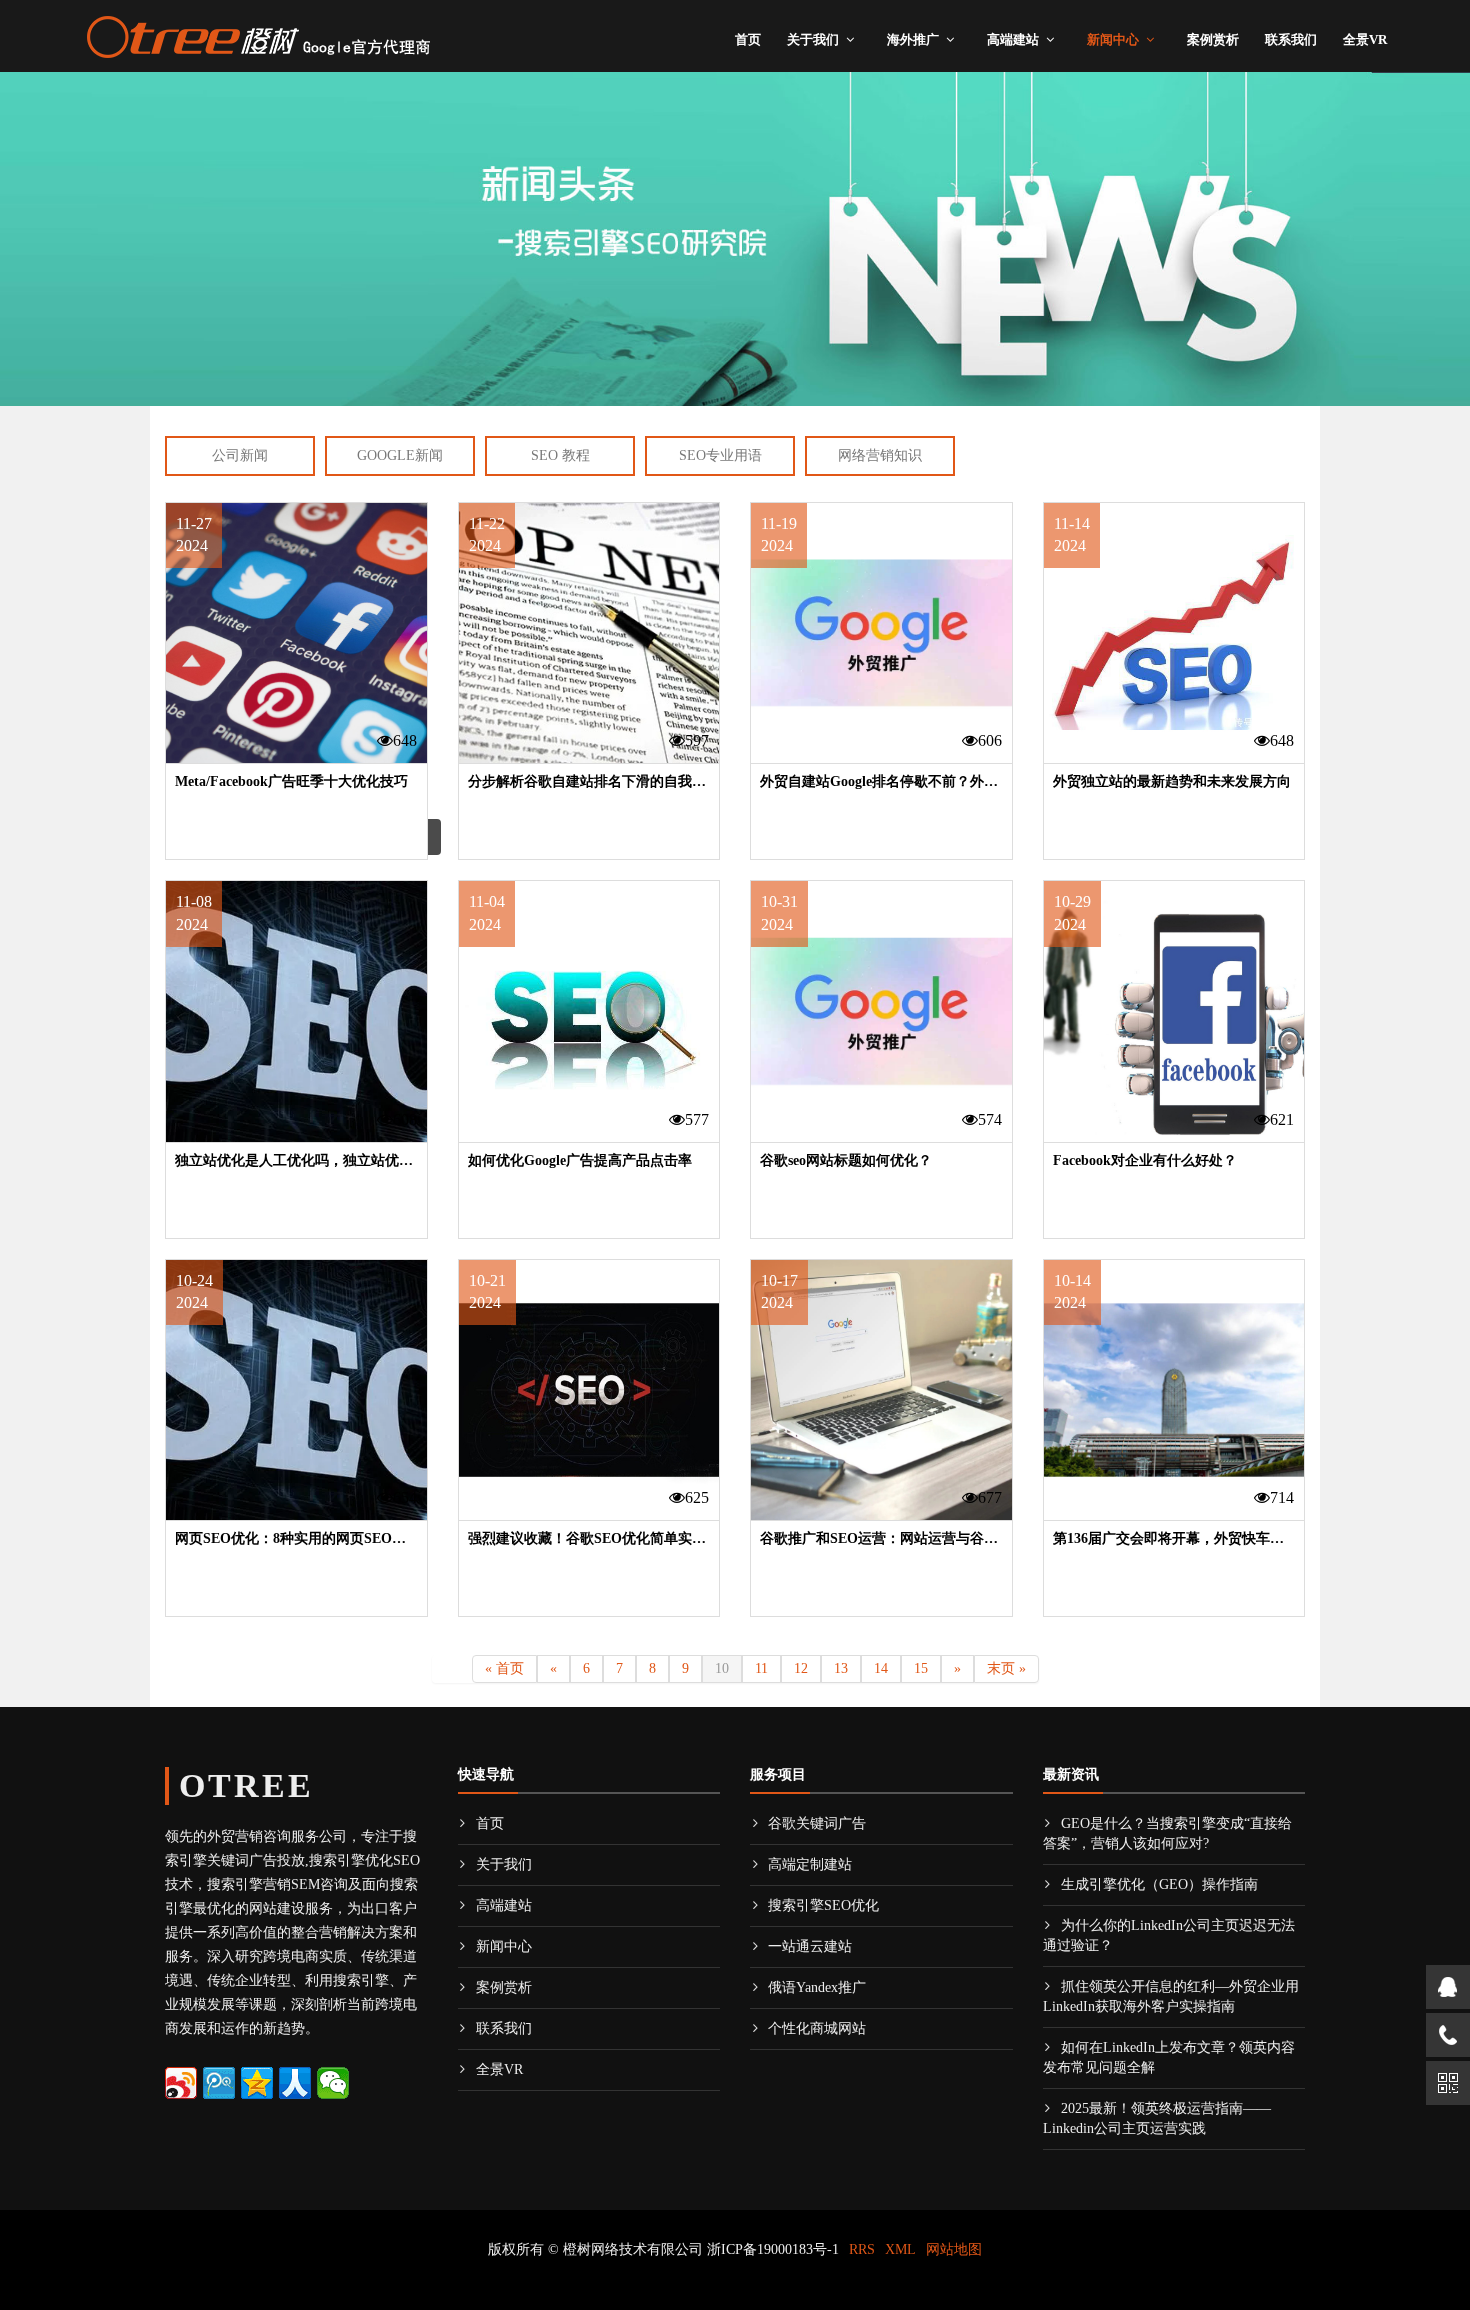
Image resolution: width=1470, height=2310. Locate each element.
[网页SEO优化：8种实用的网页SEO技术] (296, 1390)
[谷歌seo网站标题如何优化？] (881, 1011)
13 (841, 1668)
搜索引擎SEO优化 (823, 1905)
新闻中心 (1113, 39)
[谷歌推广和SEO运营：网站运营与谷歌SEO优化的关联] (881, 1390)
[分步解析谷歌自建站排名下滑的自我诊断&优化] (589, 633)
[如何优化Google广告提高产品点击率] (589, 1011)
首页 (748, 39)
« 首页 (504, 1668)
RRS (862, 2249)
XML (900, 2249)
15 (921, 1668)
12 (801, 1668)
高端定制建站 (810, 1864)
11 (761, 1668)
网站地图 (954, 2249)
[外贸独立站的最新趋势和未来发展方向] (1174, 633)
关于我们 (813, 39)
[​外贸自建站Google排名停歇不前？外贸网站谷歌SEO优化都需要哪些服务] (881, 633)
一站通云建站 (810, 1946)
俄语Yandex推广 (817, 1987)
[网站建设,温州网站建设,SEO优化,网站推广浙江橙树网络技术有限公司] (257, 33)
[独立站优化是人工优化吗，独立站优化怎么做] (296, 1011)
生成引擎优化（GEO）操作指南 (1159, 1884)
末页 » (1006, 1668)
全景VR (1365, 39)
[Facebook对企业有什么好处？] (1174, 1011)
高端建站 (1013, 39)
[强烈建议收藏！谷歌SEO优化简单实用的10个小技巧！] (589, 1390)
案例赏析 (1213, 39)
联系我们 (1291, 39)
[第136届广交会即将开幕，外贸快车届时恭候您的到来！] (1174, 1390)
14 (881, 1668)
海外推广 (913, 39)
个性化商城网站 (817, 2028)
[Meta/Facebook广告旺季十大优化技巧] (296, 633)
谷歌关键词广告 (817, 1823)
